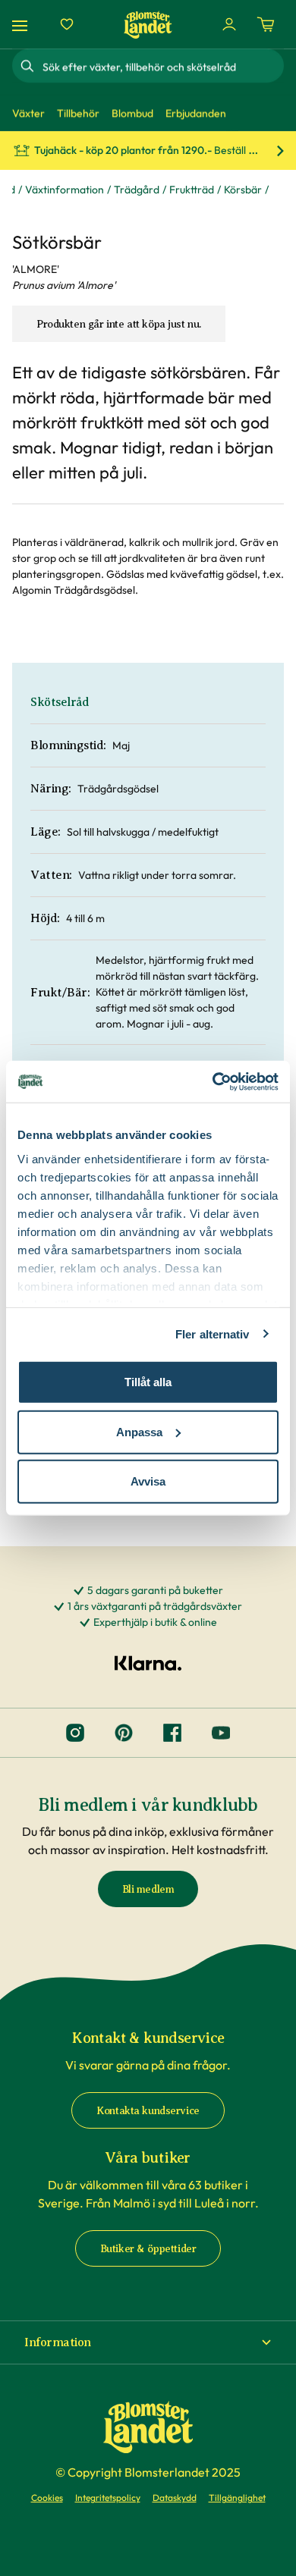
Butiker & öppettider (148, 2249)
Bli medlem (148, 1889)
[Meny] (22, 25)
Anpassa (139, 1431)
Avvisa (148, 1481)
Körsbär (243, 190)
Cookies (47, 2498)
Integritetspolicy (108, 2498)
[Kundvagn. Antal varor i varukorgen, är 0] (266, 24)
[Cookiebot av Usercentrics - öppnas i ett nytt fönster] (213, 1081)
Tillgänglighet (237, 2498)
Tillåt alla (148, 1382)
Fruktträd (192, 190)
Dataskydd (175, 2498)
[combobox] (162, 66)
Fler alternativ (213, 1333)
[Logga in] (229, 24)
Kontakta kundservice (148, 2111)
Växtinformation (65, 190)
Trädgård (137, 190)
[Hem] (148, 25)
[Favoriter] (67, 24)
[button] (148, 2342)
